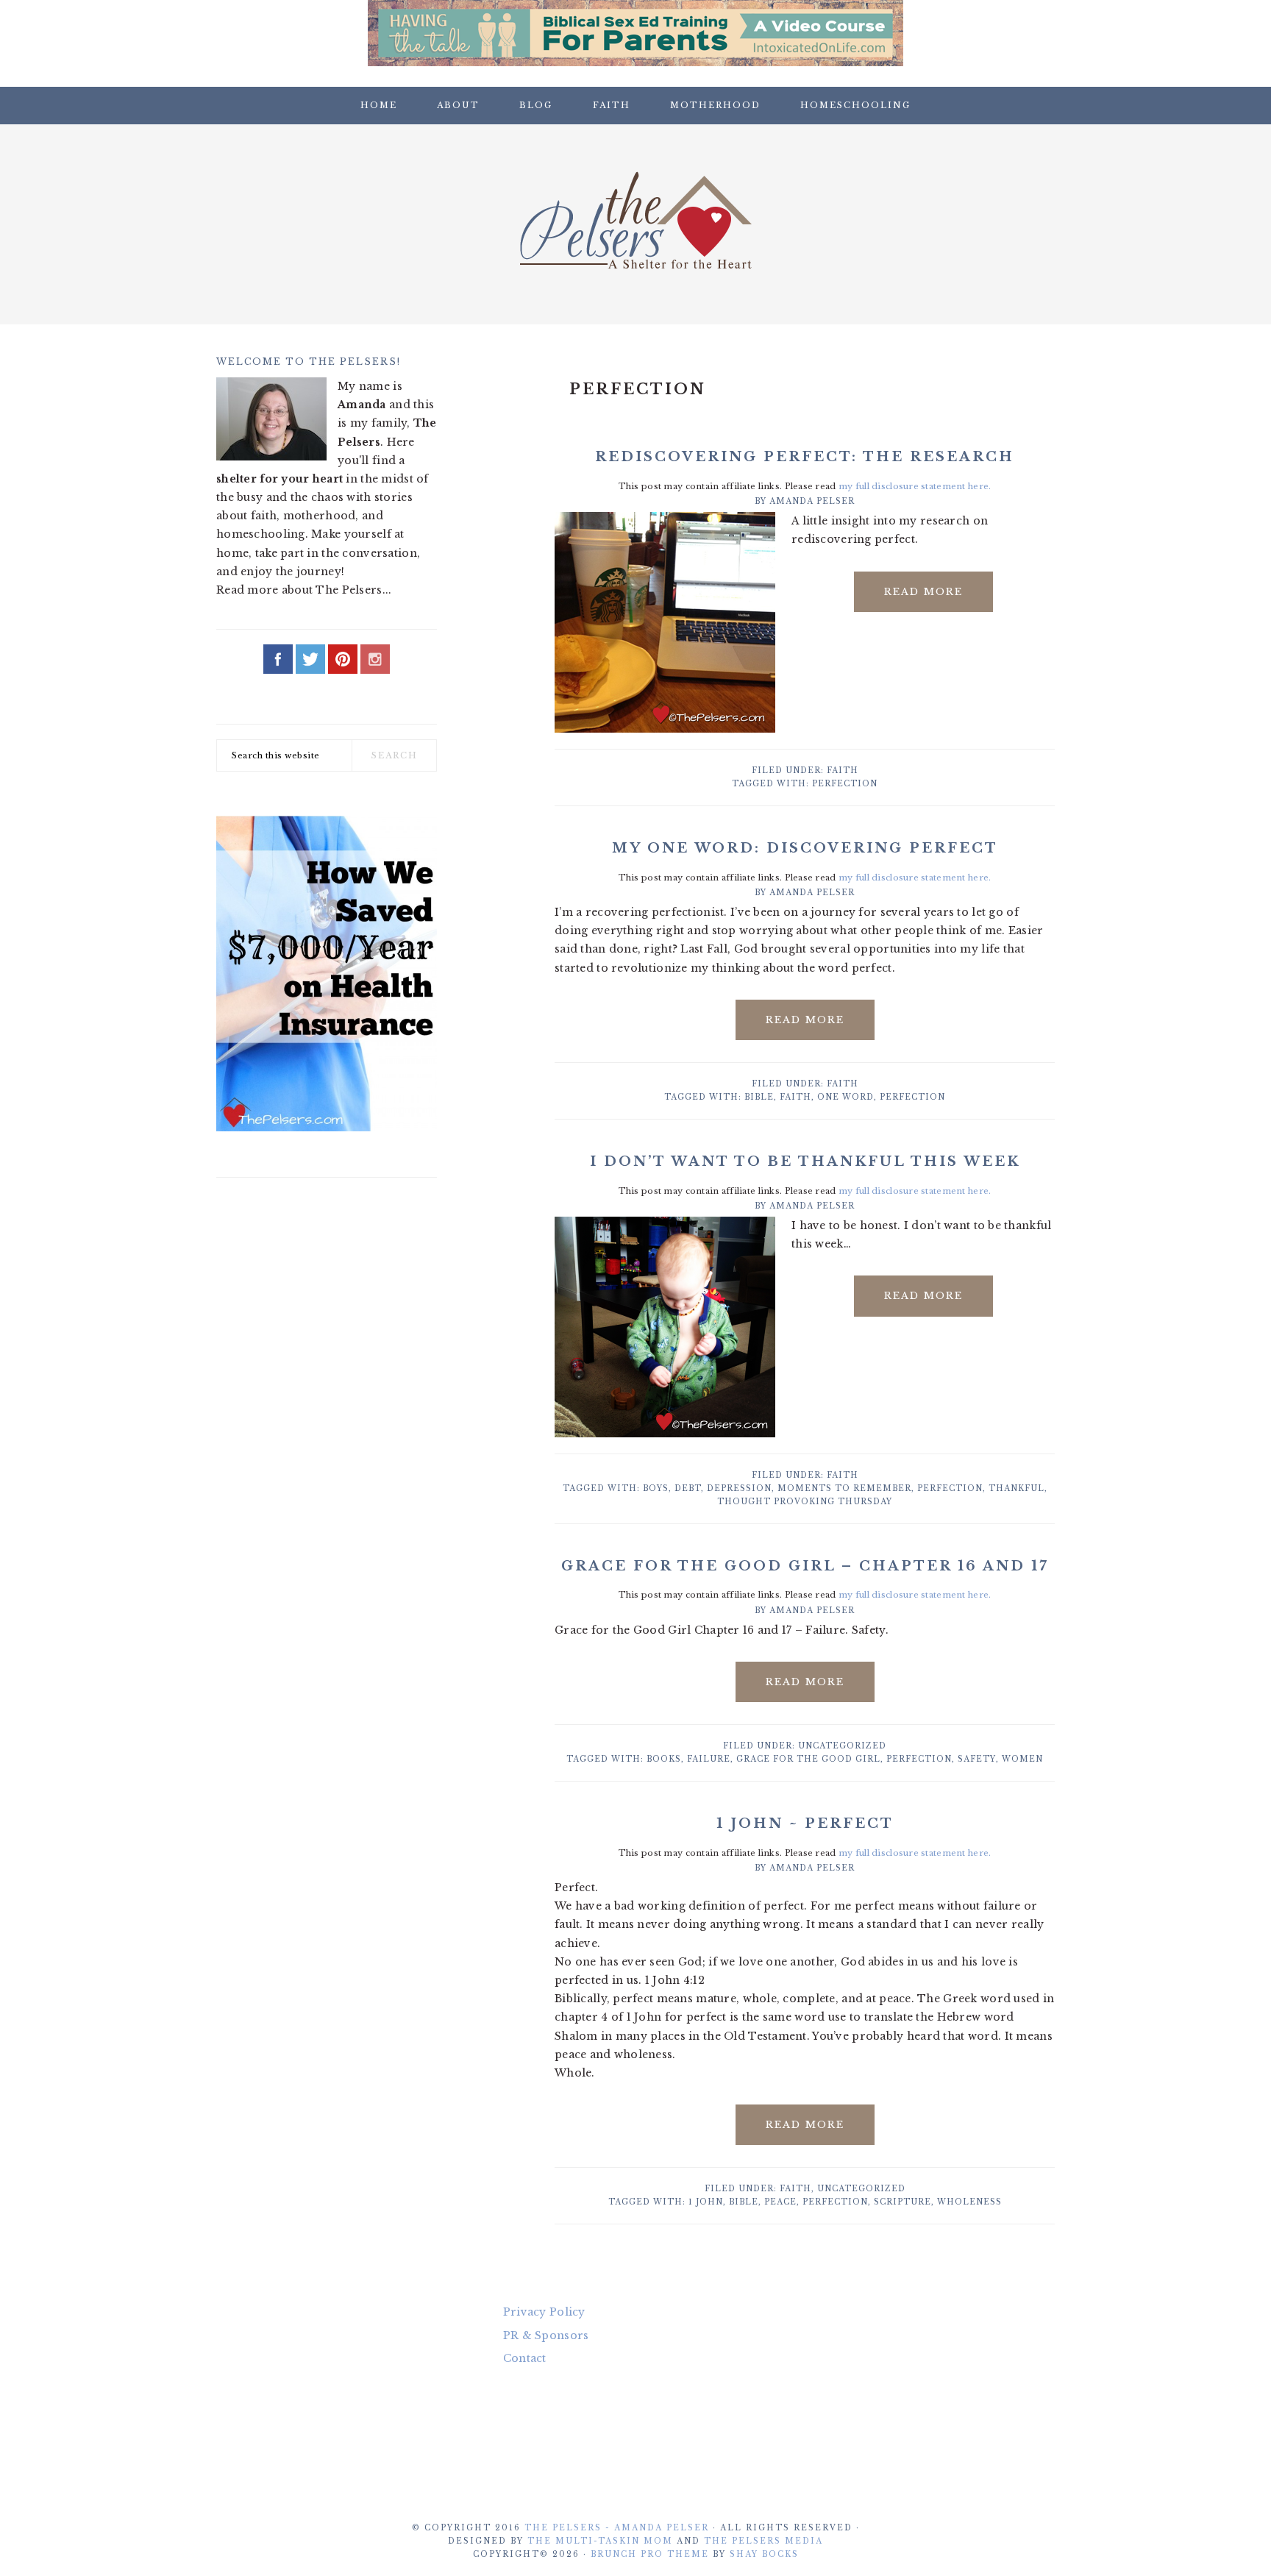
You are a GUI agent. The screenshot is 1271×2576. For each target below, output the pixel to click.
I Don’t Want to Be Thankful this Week (805, 1161)
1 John (706, 2202)
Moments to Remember (844, 1488)
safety (977, 1759)
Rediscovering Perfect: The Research (805, 457)
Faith (843, 771)
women (1022, 1759)
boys (656, 1488)
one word (845, 1097)
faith (795, 1097)
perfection (845, 784)
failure (709, 1759)
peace (780, 2202)
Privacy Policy (544, 2312)
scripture (902, 2202)
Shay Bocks (764, 2554)
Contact (525, 2358)
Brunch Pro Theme (650, 2554)
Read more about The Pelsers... (304, 590)
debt (688, 1488)
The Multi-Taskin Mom (600, 2541)
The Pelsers (635, 220)
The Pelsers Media (763, 2541)
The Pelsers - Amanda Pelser (617, 2528)
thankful (1017, 1488)
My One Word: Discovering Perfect (805, 848)
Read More (923, 592)
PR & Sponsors (546, 2335)
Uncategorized (842, 1746)
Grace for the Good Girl (808, 1759)
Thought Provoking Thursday (805, 1502)
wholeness (969, 2202)
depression (739, 1488)
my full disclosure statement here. (915, 486)
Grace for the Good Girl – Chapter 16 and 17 (805, 1566)
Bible (759, 1097)
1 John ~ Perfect (805, 1824)
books (664, 1759)
